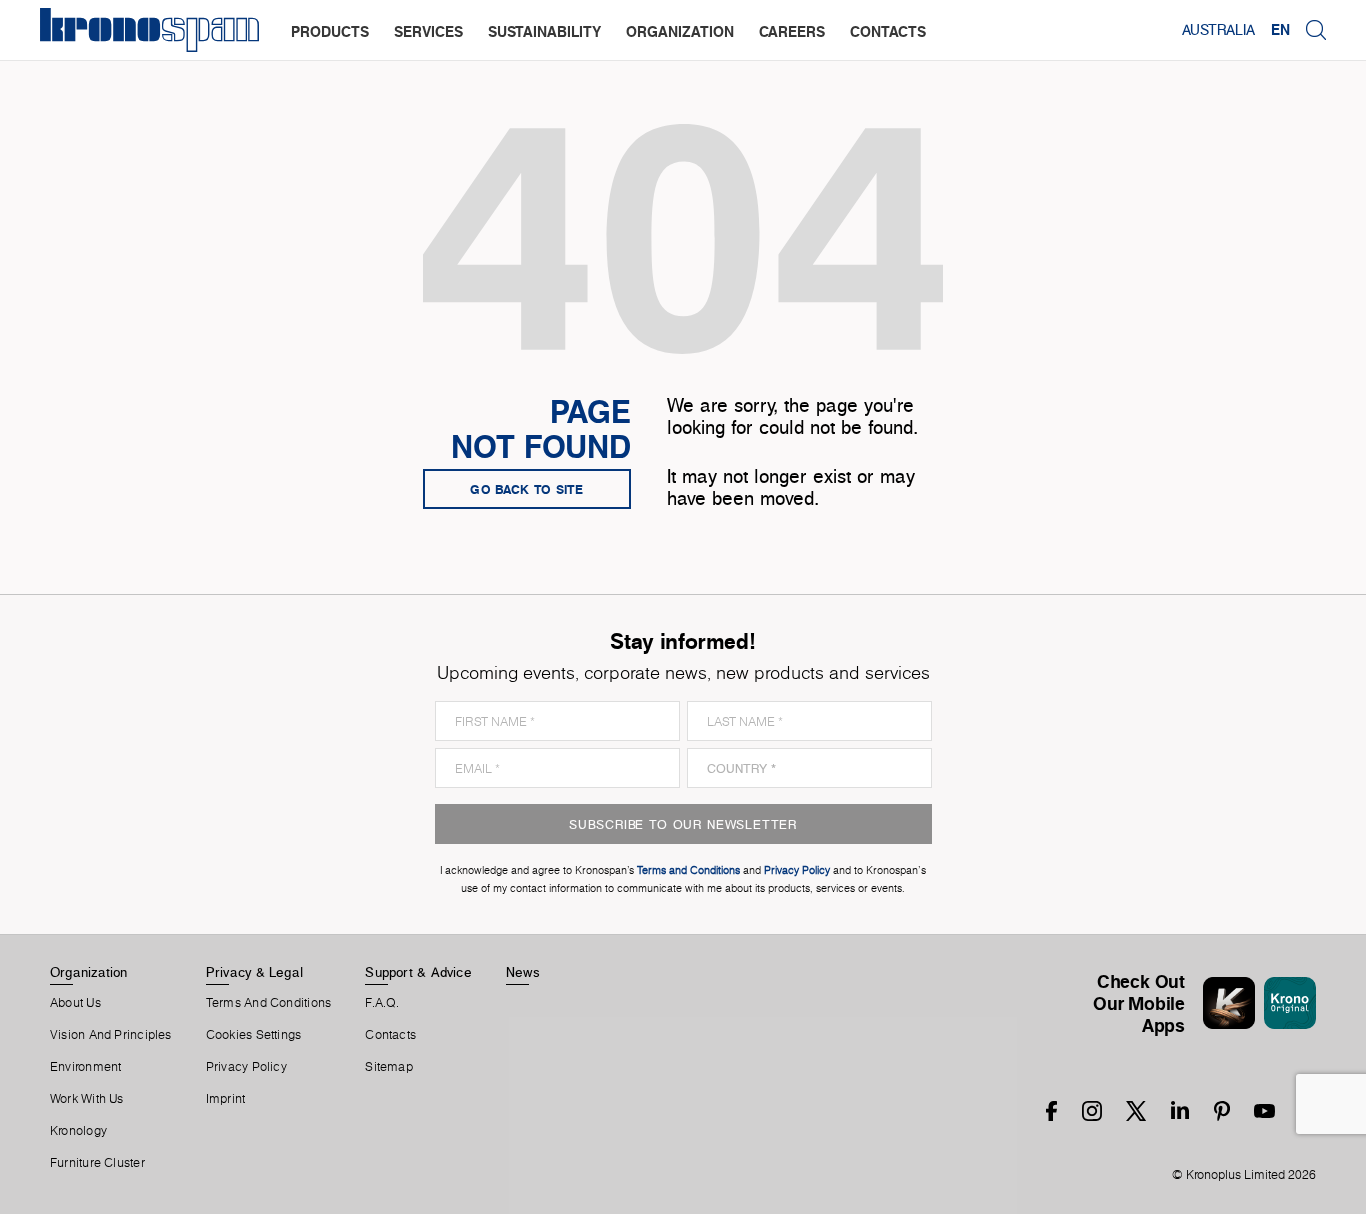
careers (792, 31)
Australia (1218, 30)
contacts (888, 31)
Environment (85, 1067)
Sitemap (389, 1067)
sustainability (544, 31)
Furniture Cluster (97, 1163)
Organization (89, 972)
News (523, 972)
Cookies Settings (254, 1035)
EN (1280, 30)
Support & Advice (418, 972)
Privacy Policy (246, 1067)
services (428, 31)
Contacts (390, 1035)
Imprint (226, 1099)
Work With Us (87, 1099)
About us (75, 1003)
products (330, 31)
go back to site (527, 489)
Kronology (78, 1131)
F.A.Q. (382, 1003)
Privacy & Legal (254, 972)
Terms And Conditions (268, 1003)
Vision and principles (111, 1035)
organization (680, 31)
